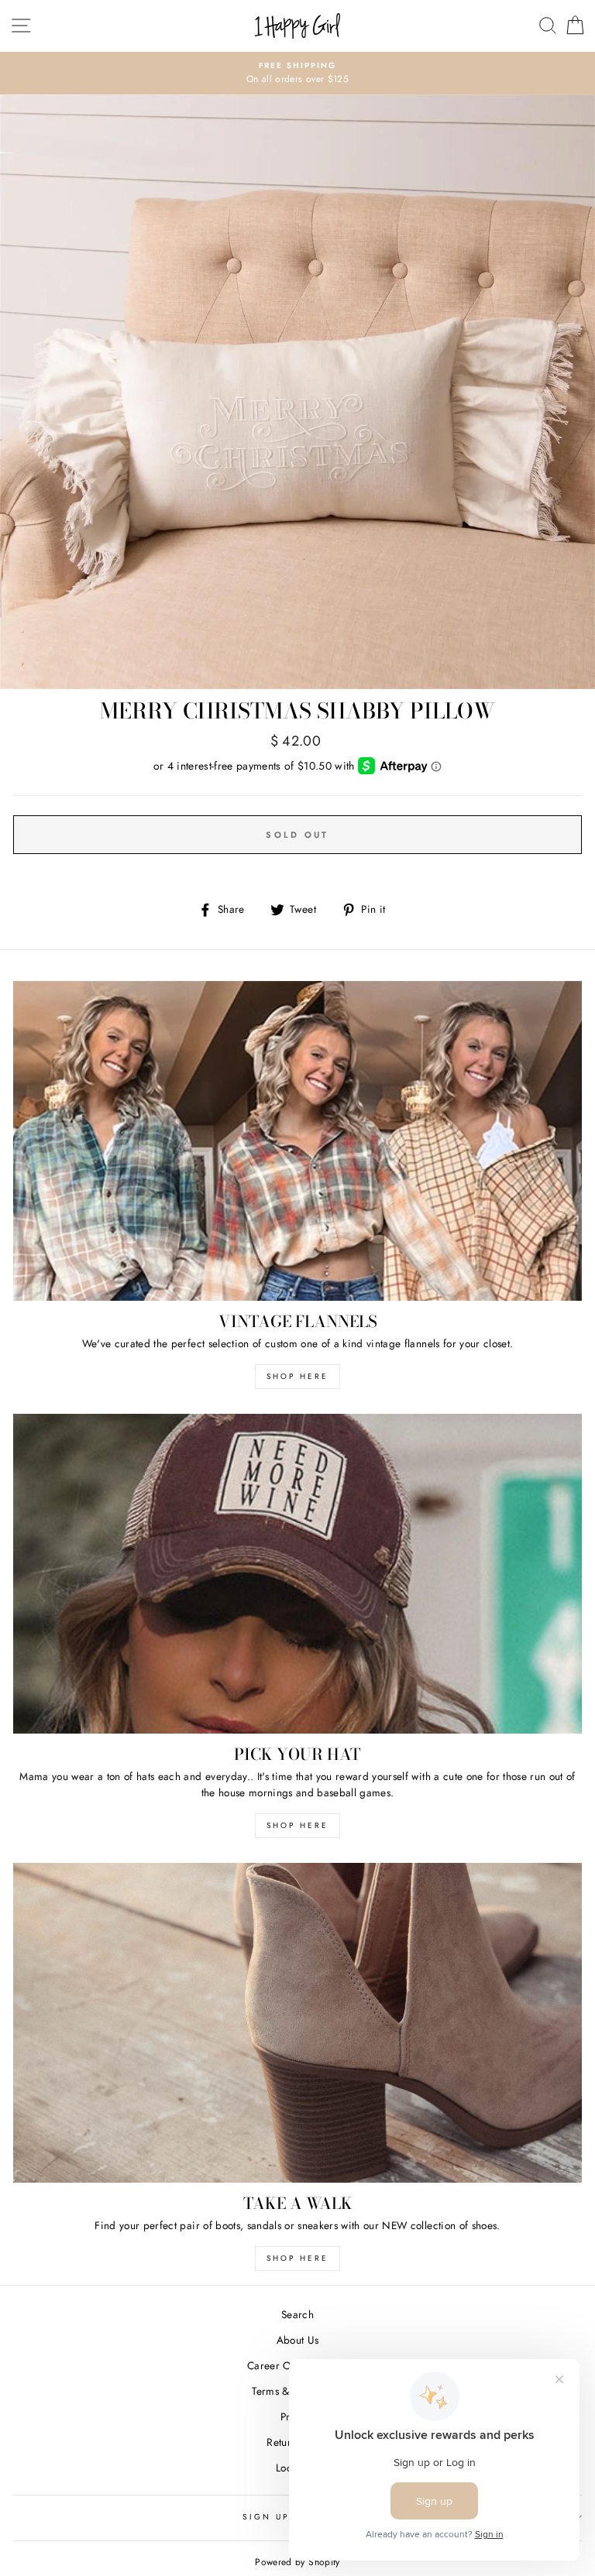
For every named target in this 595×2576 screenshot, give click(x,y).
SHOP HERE (297, 1376)
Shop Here (297, 1825)
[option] (297, 74)
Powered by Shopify (297, 2562)
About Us (298, 2340)
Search (297, 2314)
